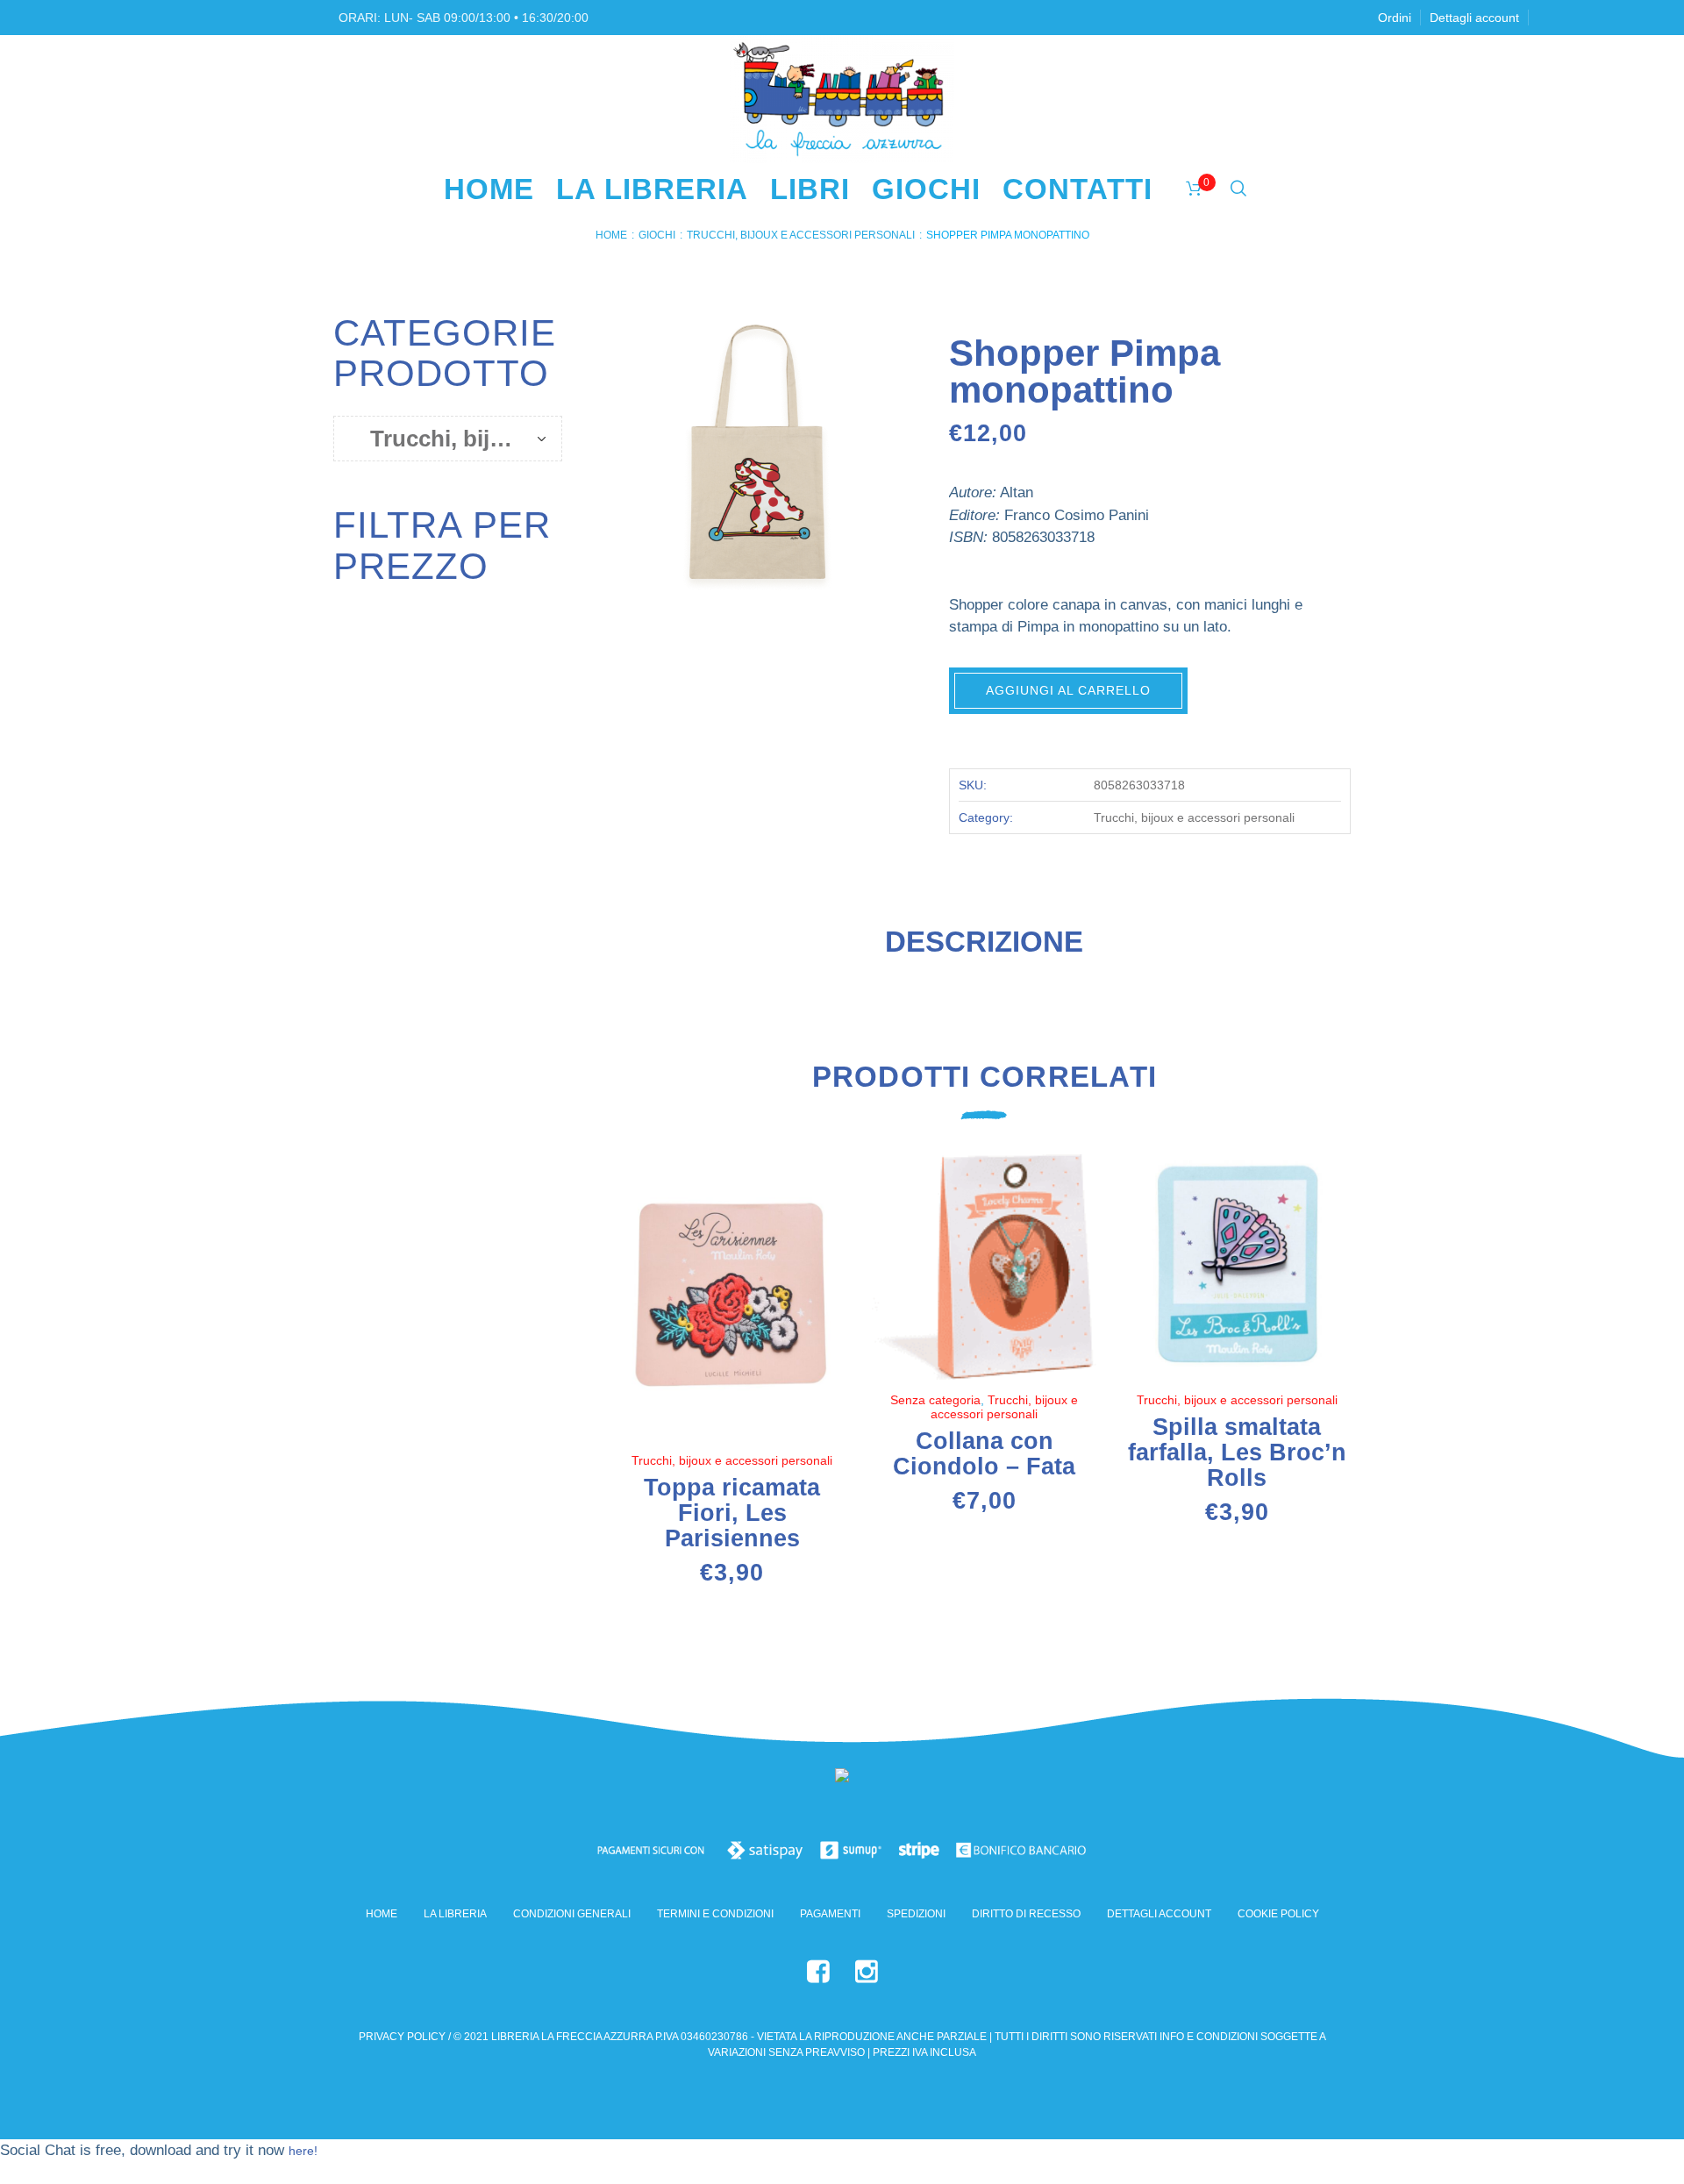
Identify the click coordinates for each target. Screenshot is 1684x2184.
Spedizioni (916, 1914)
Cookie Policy (1278, 1914)
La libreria (455, 1914)
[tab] (984, 949)
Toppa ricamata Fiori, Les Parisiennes (732, 1513)
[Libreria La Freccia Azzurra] (842, 1778)
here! (303, 2151)
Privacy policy (402, 2037)
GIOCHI (657, 235)
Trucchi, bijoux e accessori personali (801, 235)
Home (611, 235)
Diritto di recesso (1026, 1914)
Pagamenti (830, 1914)
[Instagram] (867, 1972)
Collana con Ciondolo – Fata (984, 1454)
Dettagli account (1159, 1914)
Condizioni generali (572, 1914)
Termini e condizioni (715, 1914)
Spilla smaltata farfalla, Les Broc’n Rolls (1237, 1452)
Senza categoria (935, 1400)
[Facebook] (818, 1972)
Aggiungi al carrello (1068, 690)
